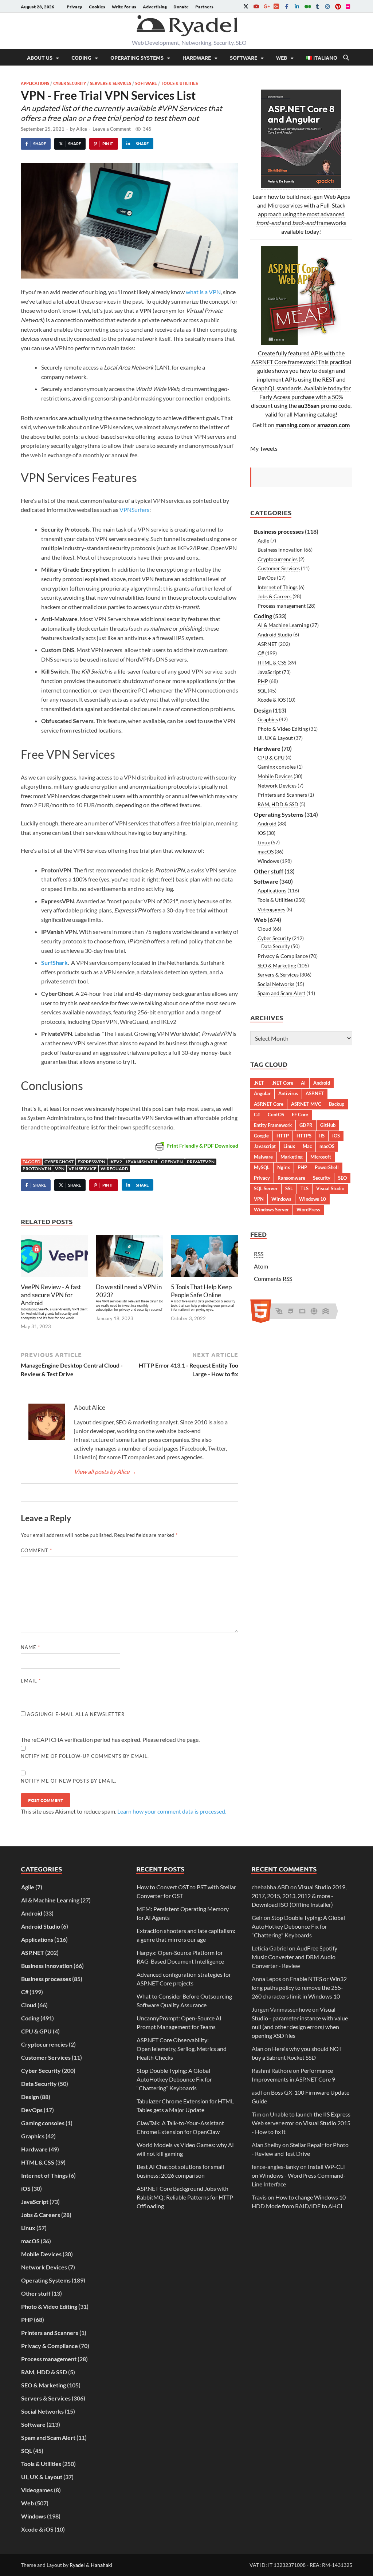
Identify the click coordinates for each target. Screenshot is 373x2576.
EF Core (300, 1115)
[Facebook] (287, 6)
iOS (262, 833)
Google (261, 1136)
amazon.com (333, 425)
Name (30, 1647)
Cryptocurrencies (278, 559)
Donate (181, 7)
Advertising (155, 7)
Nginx (284, 1167)
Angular (262, 1093)
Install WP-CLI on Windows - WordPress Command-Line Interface (299, 2175)
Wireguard (114, 1169)
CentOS (276, 1115)
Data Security (276, 946)
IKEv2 (116, 1162)
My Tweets (264, 448)
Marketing (292, 1157)
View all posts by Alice (105, 1472)
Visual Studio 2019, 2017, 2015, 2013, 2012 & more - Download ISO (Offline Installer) (299, 1896)
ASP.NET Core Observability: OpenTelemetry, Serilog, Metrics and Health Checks (182, 2049)
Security (322, 1178)
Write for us (124, 7)
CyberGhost (59, 1162)
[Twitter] (246, 6)
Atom (261, 1266)
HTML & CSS (272, 662)
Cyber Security (70, 83)
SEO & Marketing (277, 965)
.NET (259, 1083)
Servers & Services (111, 83)
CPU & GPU (271, 758)
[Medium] (307, 6)
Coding (81, 58)
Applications (35, 83)
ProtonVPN (37, 1169)
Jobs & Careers (274, 596)
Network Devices (277, 786)
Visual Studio (330, 1188)
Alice (82, 129)
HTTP (283, 1136)
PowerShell (327, 1167)
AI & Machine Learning (283, 625)
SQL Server (266, 1188)
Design (263, 710)
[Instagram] (327, 6)
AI (303, 1083)
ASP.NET (267, 644)
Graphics (268, 719)
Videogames (271, 909)
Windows (268, 861)
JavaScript (269, 672)
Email (31, 1681)
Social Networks (276, 984)
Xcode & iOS (272, 700)
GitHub (328, 1125)
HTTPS (304, 1136)
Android (267, 823)
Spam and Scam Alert (281, 993)
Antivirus (288, 1093)
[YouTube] (256, 6)
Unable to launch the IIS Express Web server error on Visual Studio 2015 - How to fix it (301, 2123)
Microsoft (321, 1157)
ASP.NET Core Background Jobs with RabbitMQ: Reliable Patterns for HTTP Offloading (185, 2197)
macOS (266, 851)
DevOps (267, 578)
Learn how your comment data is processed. (172, 1811)
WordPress (308, 1210)
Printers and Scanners (282, 795)
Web (282, 58)
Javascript (265, 1146)
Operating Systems (137, 58)
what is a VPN (203, 292)
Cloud (264, 929)
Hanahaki (101, 2565)
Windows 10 (313, 1199)
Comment (36, 1550)
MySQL (262, 1167)
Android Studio (275, 634)
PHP (263, 681)
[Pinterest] (338, 6)
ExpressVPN (91, 1162)
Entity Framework (273, 1125)
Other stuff (269, 871)
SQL (262, 691)
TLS (305, 1188)
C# (261, 653)
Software (244, 58)
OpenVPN (172, 1162)
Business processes (279, 531)
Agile (263, 541)
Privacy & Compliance (283, 956)
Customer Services (279, 568)
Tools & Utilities (179, 83)
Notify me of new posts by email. (69, 1781)
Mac (307, 1146)
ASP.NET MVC (306, 1104)
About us (40, 58)
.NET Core (282, 1083)
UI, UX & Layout (275, 738)
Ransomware (291, 1178)
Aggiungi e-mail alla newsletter (75, 1714)
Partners (204, 7)
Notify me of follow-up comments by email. (85, 1756)
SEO (342, 1178)
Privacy (74, 7)
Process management (282, 606)
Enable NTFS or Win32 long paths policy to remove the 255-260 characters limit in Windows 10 (299, 1987)
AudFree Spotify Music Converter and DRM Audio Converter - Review (295, 1957)
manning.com (292, 425)
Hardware (197, 58)
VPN (60, 1169)
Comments (273, 1279)
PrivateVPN (201, 1162)
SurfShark (54, 962)
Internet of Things (278, 587)
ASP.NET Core (269, 1104)
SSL (289, 1188)
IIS (322, 1136)
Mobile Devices (275, 776)
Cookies (97, 7)
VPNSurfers (134, 510)
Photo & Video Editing (283, 729)
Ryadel (77, 2565)
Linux (264, 842)
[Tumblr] (317, 6)
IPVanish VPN (142, 1162)
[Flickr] (348, 6)
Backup (337, 1104)
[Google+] (266, 6)
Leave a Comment (112, 129)
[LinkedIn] (297, 6)
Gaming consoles (277, 767)
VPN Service (83, 1169)
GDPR (306, 1125)
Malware (263, 1157)
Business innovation (280, 550)
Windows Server (271, 1210)
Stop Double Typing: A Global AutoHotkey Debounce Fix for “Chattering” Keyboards (174, 2079)
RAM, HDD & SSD (278, 804)
